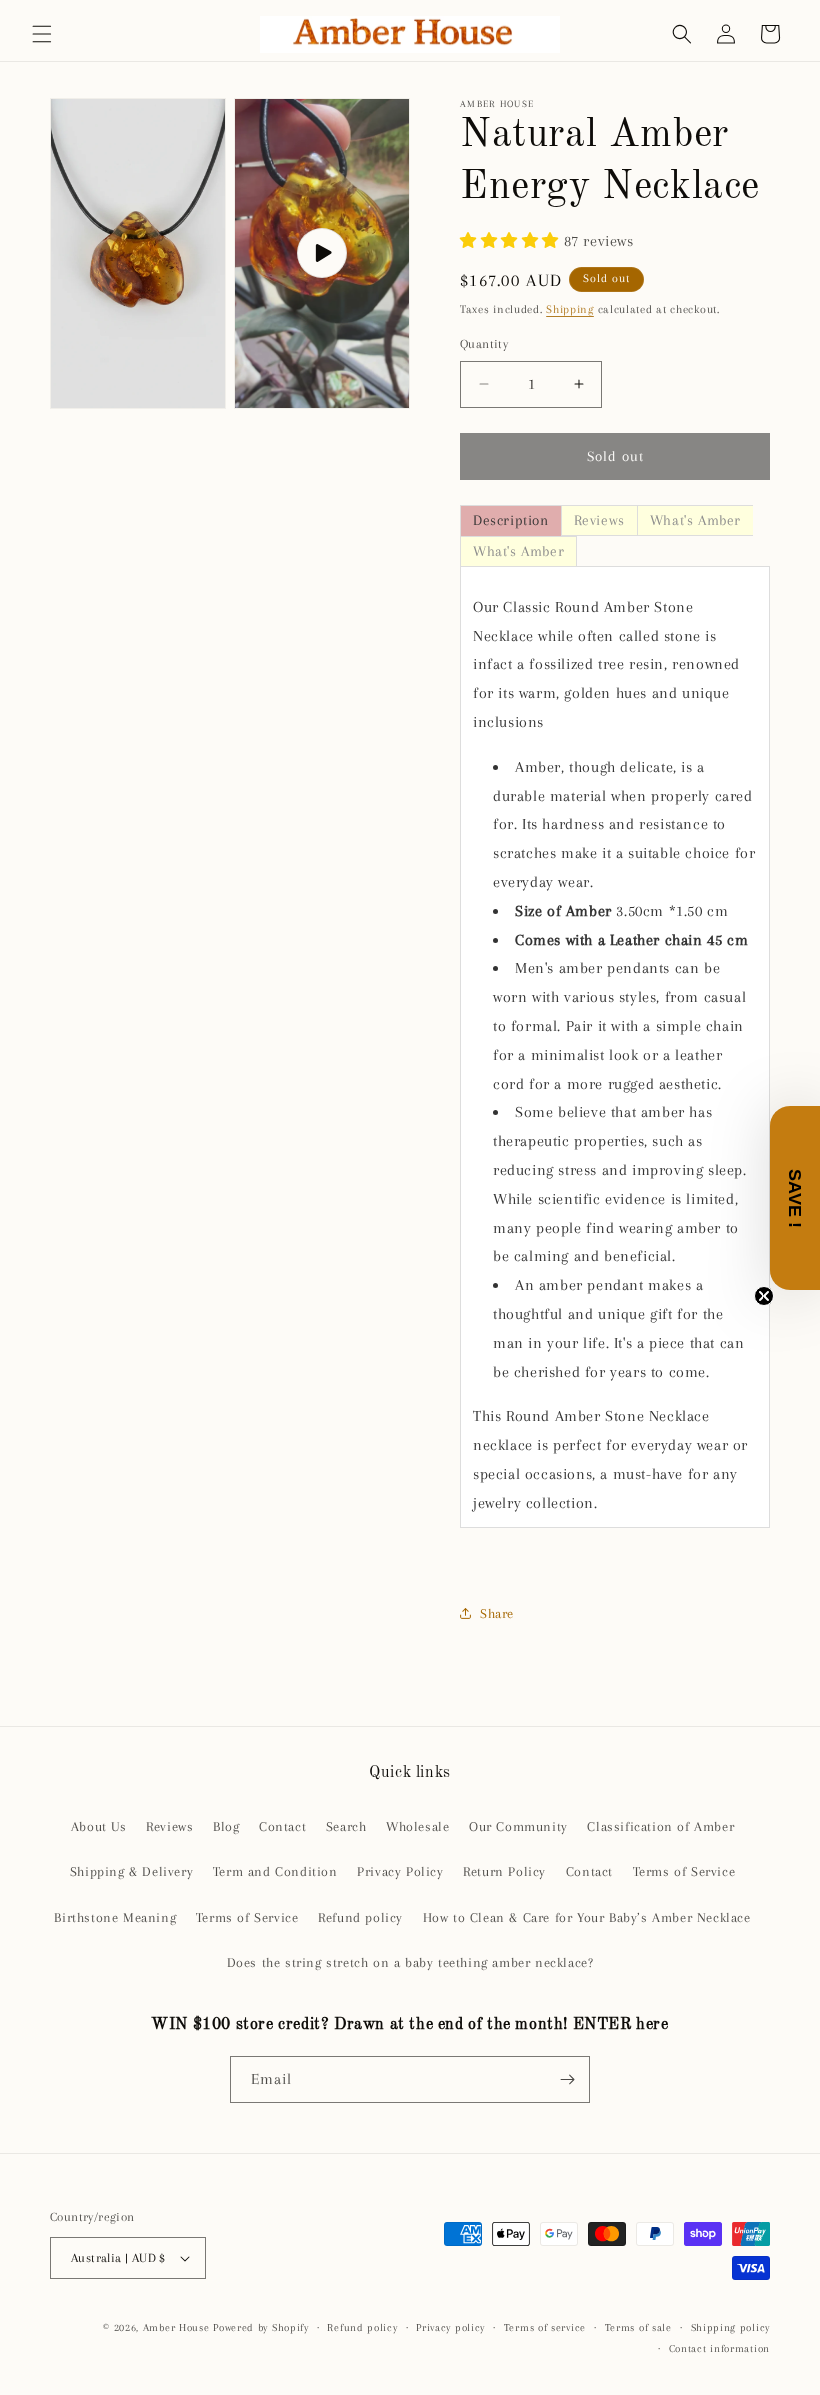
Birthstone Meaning (115, 1917)
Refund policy (360, 1917)
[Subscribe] (567, 2079)
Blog (226, 1826)
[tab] (511, 520)
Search (346, 1826)
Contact (282, 1826)
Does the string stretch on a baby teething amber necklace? (410, 1962)
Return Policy (504, 1871)
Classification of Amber (660, 1826)
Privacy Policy (400, 1871)
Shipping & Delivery (131, 1871)
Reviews (169, 1826)
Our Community (518, 1826)
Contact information (719, 2348)
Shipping (570, 309)
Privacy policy (450, 2327)
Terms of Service (684, 1871)
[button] (42, 34)
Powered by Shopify (261, 2327)
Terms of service (545, 2327)
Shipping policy (731, 2327)
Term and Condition (275, 1871)
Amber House (178, 2327)
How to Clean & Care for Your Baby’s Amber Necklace (587, 1917)
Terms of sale (638, 2327)
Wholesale (417, 1826)
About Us (99, 1826)
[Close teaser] (764, 1296)
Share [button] (497, 1613)
